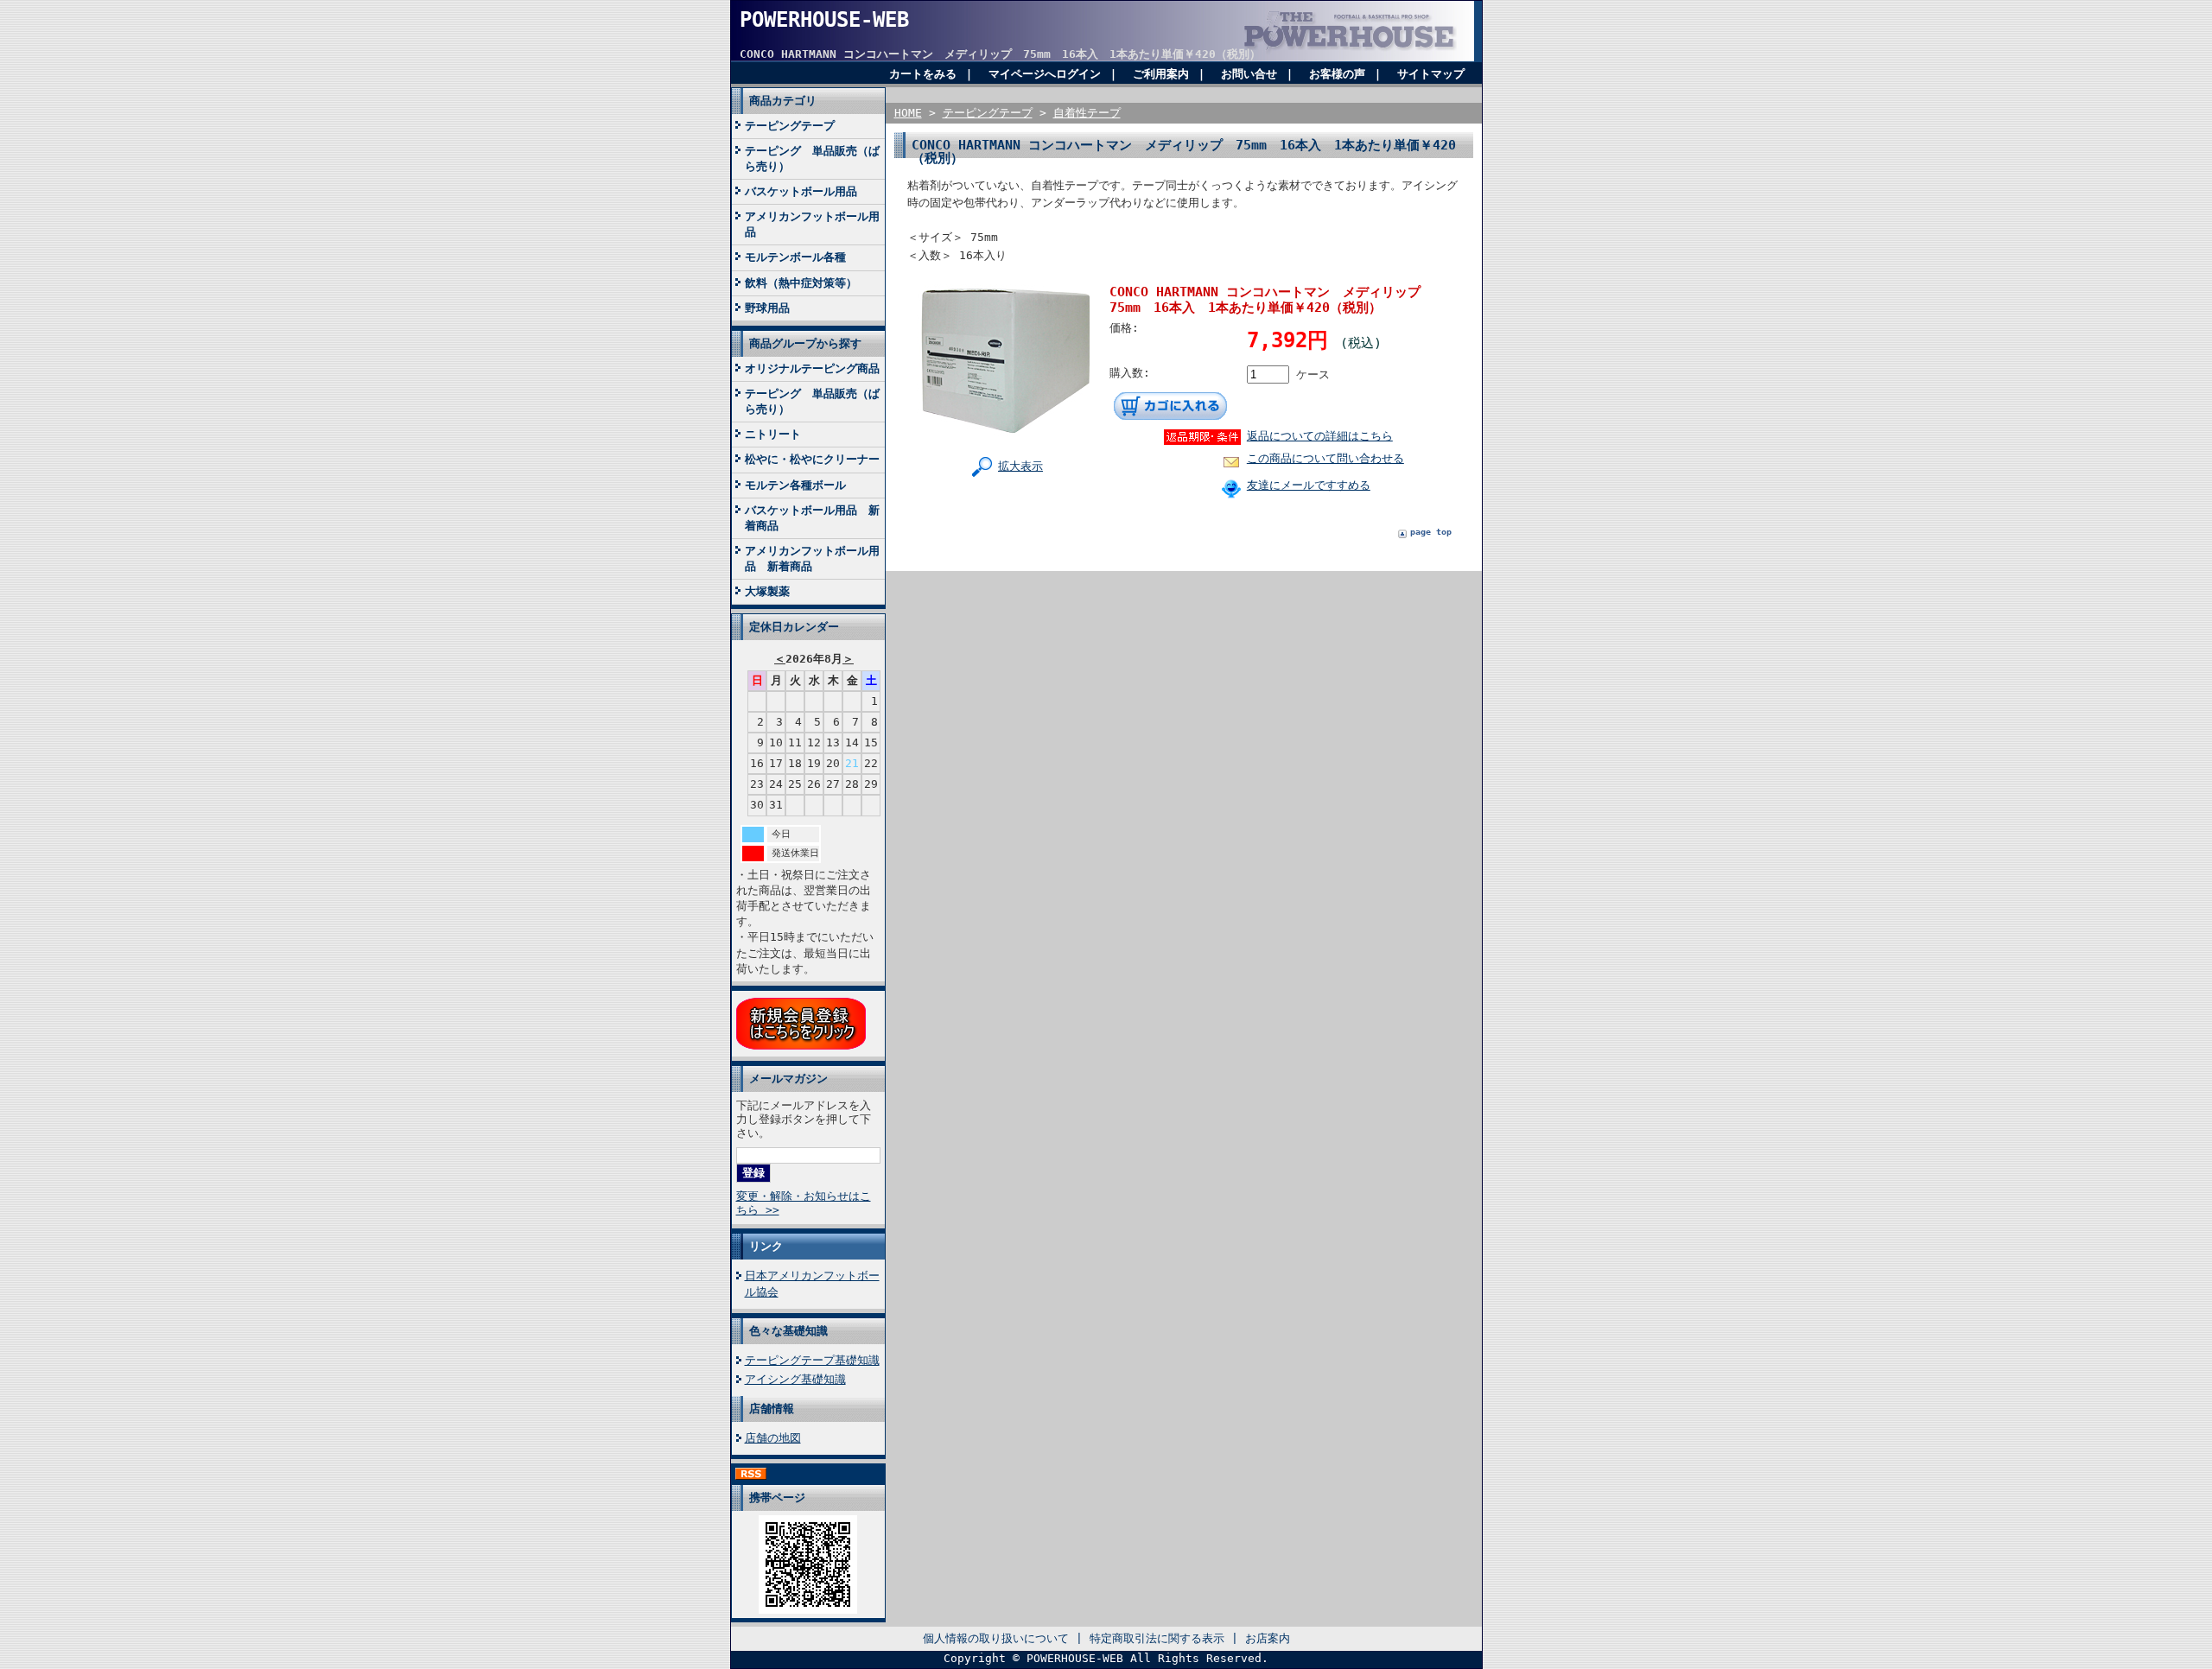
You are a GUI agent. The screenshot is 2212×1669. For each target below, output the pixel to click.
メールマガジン (788, 1079)
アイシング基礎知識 (795, 1379)
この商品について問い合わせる (1325, 458)
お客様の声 (1337, 74)
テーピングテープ (790, 126)
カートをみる (923, 74)
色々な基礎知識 (788, 1331)
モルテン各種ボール (795, 485)
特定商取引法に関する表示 (1157, 1638)
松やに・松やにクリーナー (812, 459)
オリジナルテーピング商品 (812, 368)
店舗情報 (772, 1409)
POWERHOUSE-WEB (824, 20)
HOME (908, 113)
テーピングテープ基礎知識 (812, 1360)
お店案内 (1268, 1638)
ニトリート (773, 434)
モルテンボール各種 (795, 257)
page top (1431, 532)
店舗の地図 (773, 1438)
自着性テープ (1087, 113)
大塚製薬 (767, 591)
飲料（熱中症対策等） (801, 283)
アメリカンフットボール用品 (812, 224)
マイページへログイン (1045, 74)
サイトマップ (1431, 74)
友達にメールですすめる (1309, 485)
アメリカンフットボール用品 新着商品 (812, 558)
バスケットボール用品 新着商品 (812, 518)
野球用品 (767, 308)
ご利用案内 (1161, 74)
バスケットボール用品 (801, 191)
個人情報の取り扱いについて (996, 1638)
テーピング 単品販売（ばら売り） (812, 159)
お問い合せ (1249, 74)
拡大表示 (1020, 466)
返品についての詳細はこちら (1320, 436)
